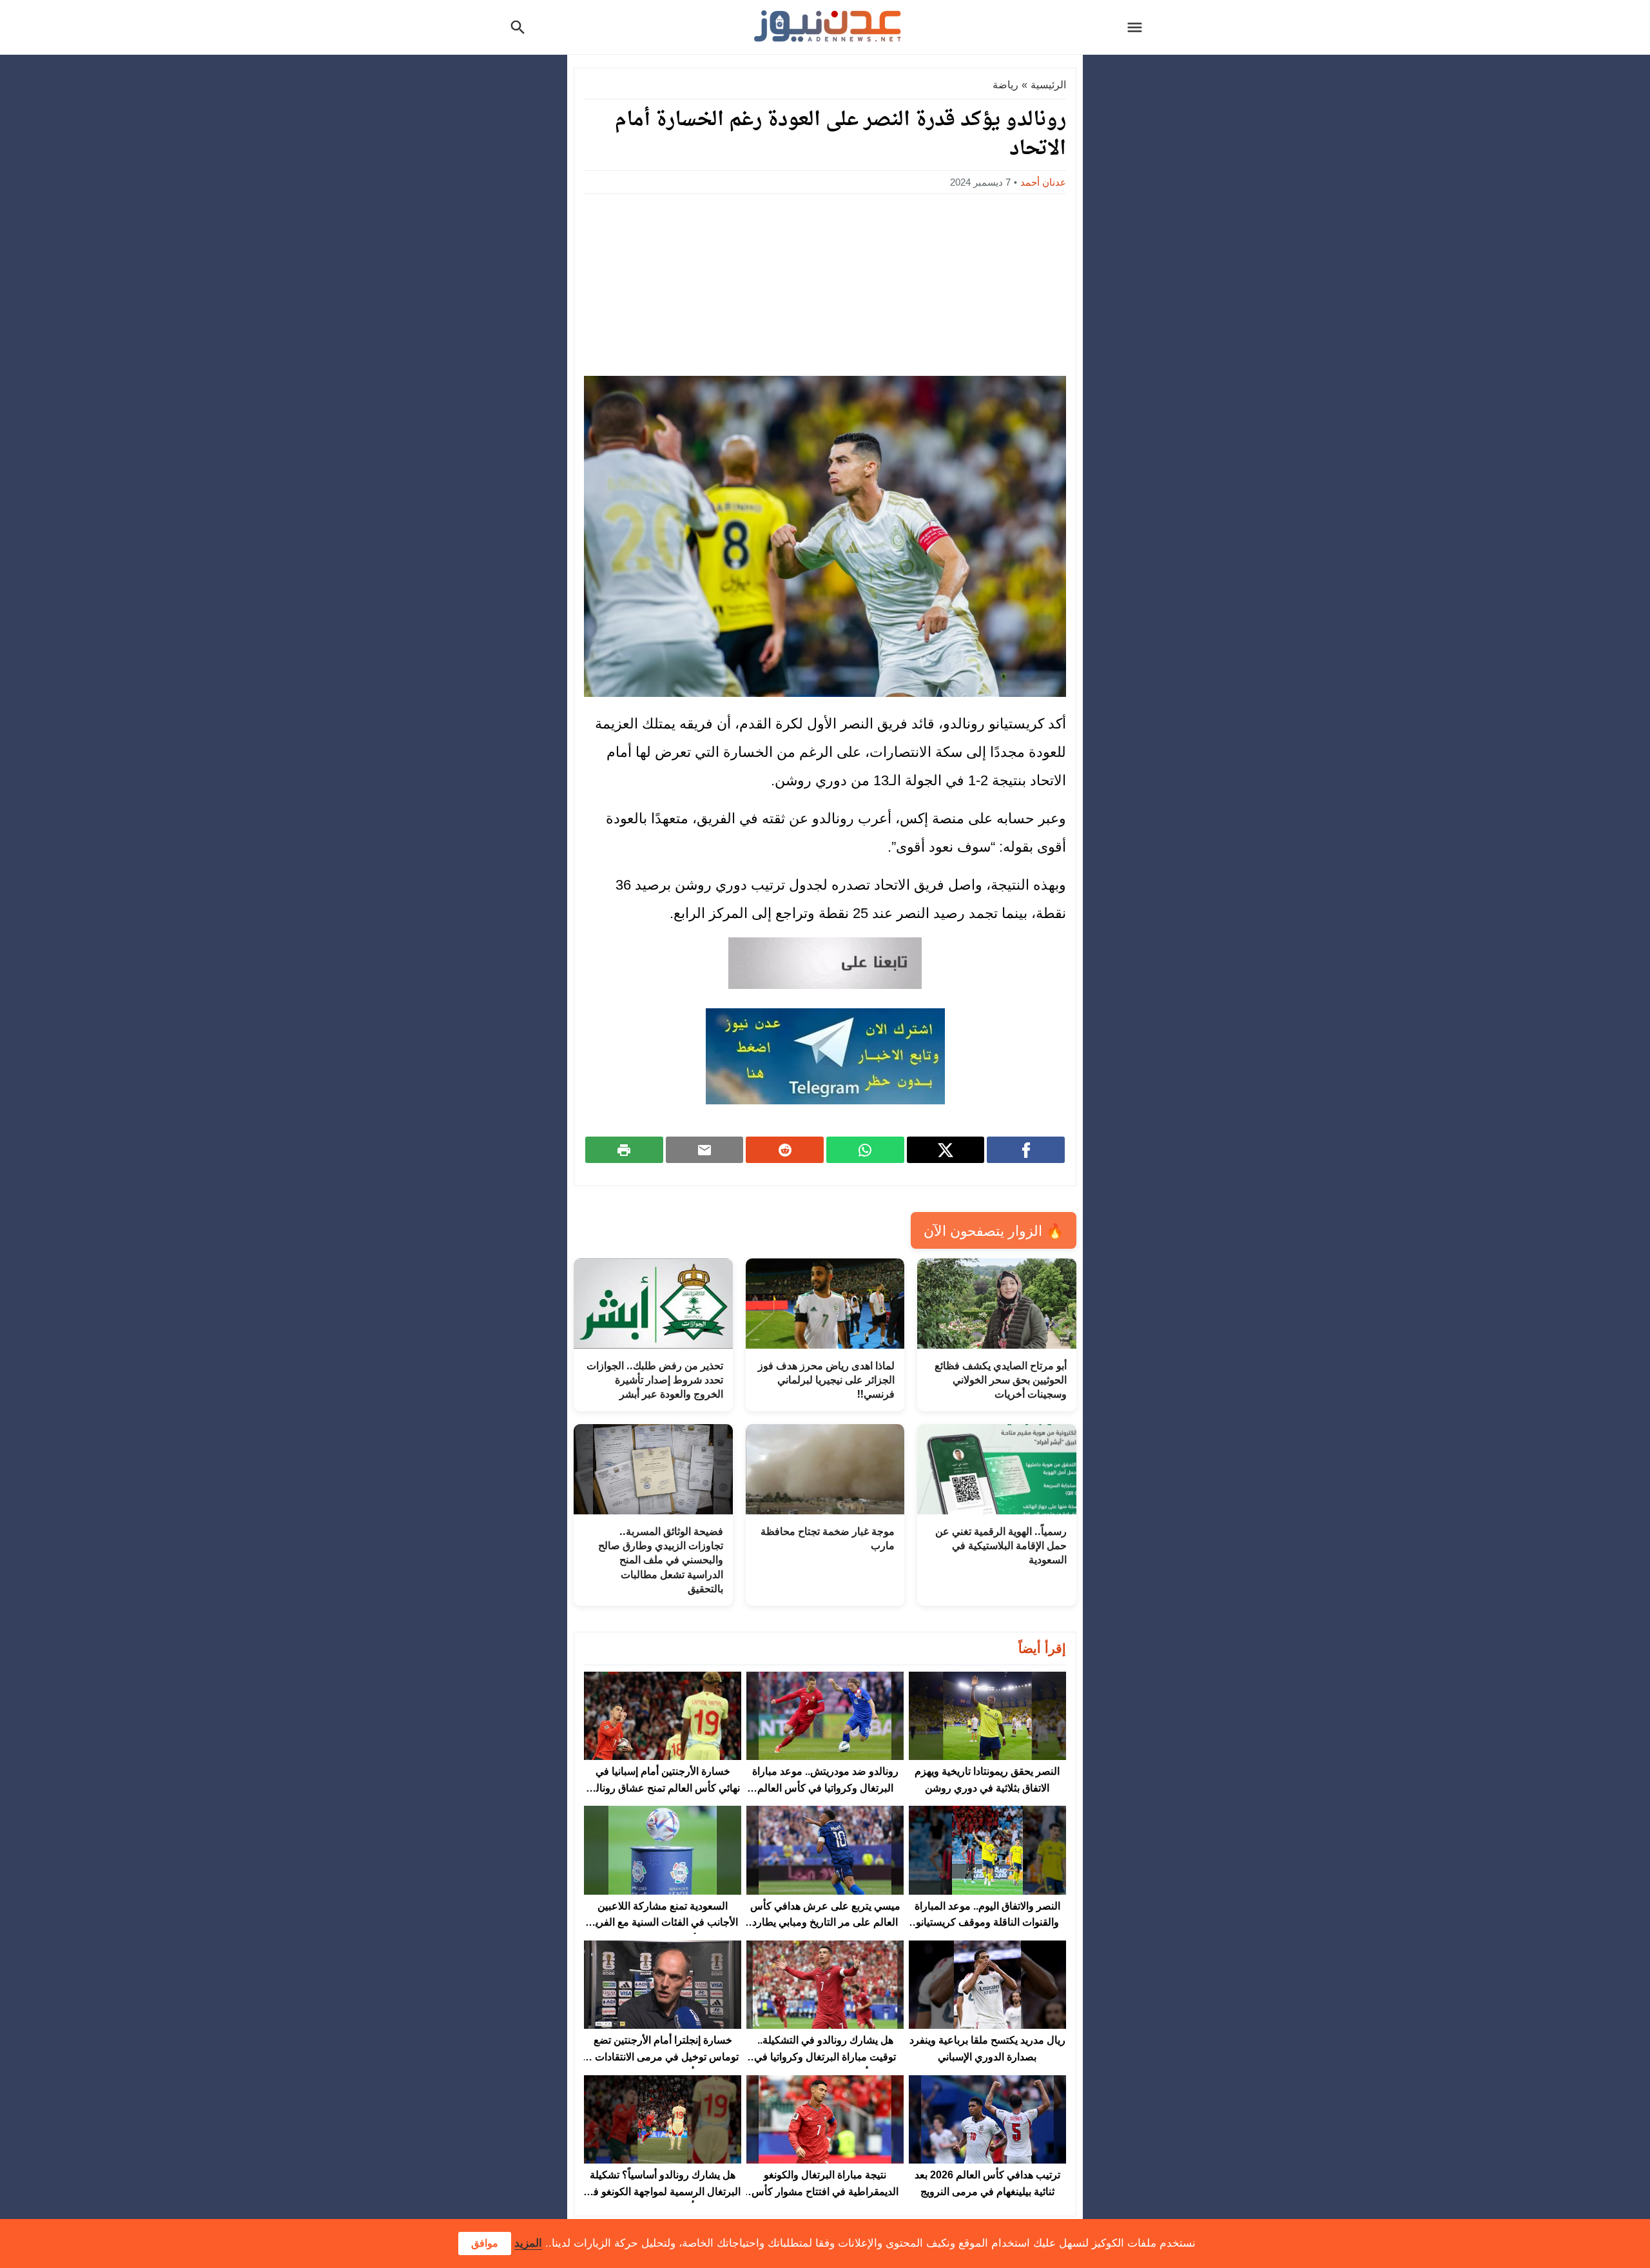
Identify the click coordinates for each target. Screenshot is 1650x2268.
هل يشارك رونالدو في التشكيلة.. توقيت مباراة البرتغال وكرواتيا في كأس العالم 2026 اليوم (825, 2057)
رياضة (1005, 85)
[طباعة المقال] (624, 1149)
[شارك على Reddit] (785, 1149)
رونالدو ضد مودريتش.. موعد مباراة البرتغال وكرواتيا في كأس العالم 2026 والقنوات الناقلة (825, 1788)
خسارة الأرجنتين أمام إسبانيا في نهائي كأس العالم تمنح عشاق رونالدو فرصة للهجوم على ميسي (663, 1788)
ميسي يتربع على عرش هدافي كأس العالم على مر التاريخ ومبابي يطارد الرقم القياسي (825, 1922)
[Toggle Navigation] (1138, 27)
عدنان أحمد (1043, 182)
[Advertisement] (825, 281)
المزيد (528, 2243)
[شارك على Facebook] (1026, 1149)
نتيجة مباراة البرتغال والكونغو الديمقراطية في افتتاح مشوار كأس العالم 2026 (825, 2191)
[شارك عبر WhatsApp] (865, 1149)
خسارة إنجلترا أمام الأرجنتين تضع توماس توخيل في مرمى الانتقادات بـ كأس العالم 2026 (663, 2057)
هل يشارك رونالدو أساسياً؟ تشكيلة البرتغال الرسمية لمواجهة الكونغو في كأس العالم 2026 (663, 2191)
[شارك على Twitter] (946, 1149)
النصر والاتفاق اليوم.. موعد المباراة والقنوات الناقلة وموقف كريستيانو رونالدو (987, 1922)
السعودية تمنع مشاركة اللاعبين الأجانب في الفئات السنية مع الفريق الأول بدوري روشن (663, 1922)
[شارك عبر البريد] (705, 1149)
